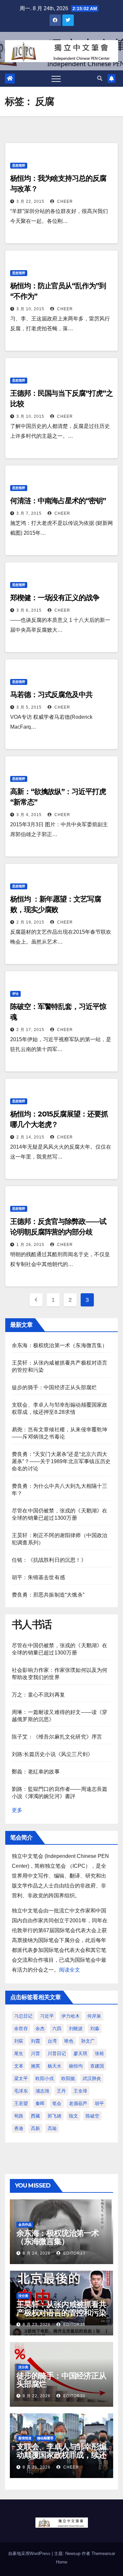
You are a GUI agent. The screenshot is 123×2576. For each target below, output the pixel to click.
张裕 (99, 2053)
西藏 (35, 2116)
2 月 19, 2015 (30, 922)
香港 (19, 2128)
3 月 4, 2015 (29, 815)
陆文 (73, 2116)
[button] (100, 78)
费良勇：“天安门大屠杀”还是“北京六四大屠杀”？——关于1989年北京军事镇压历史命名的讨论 (61, 1461)
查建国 (97, 2066)
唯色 (69, 2041)
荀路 (19, 2116)
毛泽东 (21, 2091)
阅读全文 (70, 1970)
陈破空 (92, 2116)
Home (62, 2562)
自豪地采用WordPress (30, 2553)
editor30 (74, 2253)
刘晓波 (76, 2028)
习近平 (47, 2016)
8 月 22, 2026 (37, 2396)
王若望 (21, 2103)
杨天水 (54, 2066)
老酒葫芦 (78, 2103)
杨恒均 (76, 2066)
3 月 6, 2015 (29, 610)
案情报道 (25, 2438)
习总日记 (23, 2016)
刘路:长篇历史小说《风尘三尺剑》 (52, 1754)
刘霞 (35, 2041)
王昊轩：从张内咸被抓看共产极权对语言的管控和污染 (61, 2308)
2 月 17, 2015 (30, 1030)
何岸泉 (94, 2016)
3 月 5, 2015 (29, 707)
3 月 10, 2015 (30, 309)
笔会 (57, 2103)
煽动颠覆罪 (45, 2438)
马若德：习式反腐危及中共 (51, 695)
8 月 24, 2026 (37, 2253)
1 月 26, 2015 (30, 1245)
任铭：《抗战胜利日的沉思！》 (49, 1560)
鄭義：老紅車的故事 (36, 1772)
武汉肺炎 (92, 2078)
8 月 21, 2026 (37, 2467)
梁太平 (21, 2078)
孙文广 (88, 2041)
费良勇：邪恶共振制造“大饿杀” (48, 1595)
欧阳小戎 (45, 2078)
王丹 (61, 2091)
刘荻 (19, 2041)
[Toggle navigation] (56, 79)
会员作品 (25, 2225)
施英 (35, 2066)
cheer (64, 201)
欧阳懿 (68, 2078)
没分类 (23, 2296)
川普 (35, 2053)
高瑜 (52, 2128)
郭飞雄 (54, 2116)
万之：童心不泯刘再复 (38, 1695)
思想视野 (19, 165)
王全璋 (80, 2091)
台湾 (52, 2041)
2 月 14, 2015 (30, 1137)
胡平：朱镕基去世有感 (38, 1577)
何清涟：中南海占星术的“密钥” (58, 501)
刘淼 (95, 2028)
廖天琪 (80, 2053)
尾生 (19, 2053)
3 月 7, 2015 (29, 513)
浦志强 (42, 2091)
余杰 (40, 2028)
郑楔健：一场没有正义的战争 (55, 598)
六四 (57, 2028)
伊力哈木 (71, 2016)
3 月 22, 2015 (30, 201)
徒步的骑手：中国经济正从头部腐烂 (54, 1387)
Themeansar (103, 2553)
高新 (35, 2128)
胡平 (99, 2103)
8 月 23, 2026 (37, 2325)
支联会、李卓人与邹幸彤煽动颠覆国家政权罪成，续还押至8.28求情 (61, 2455)
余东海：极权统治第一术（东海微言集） (60, 1345)
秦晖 (40, 2103)
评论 (15, 994)
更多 (17, 1810)
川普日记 (57, 2053)
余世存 (21, 2028)
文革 (19, 2066)
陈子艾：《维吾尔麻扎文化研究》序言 (57, 1737)
